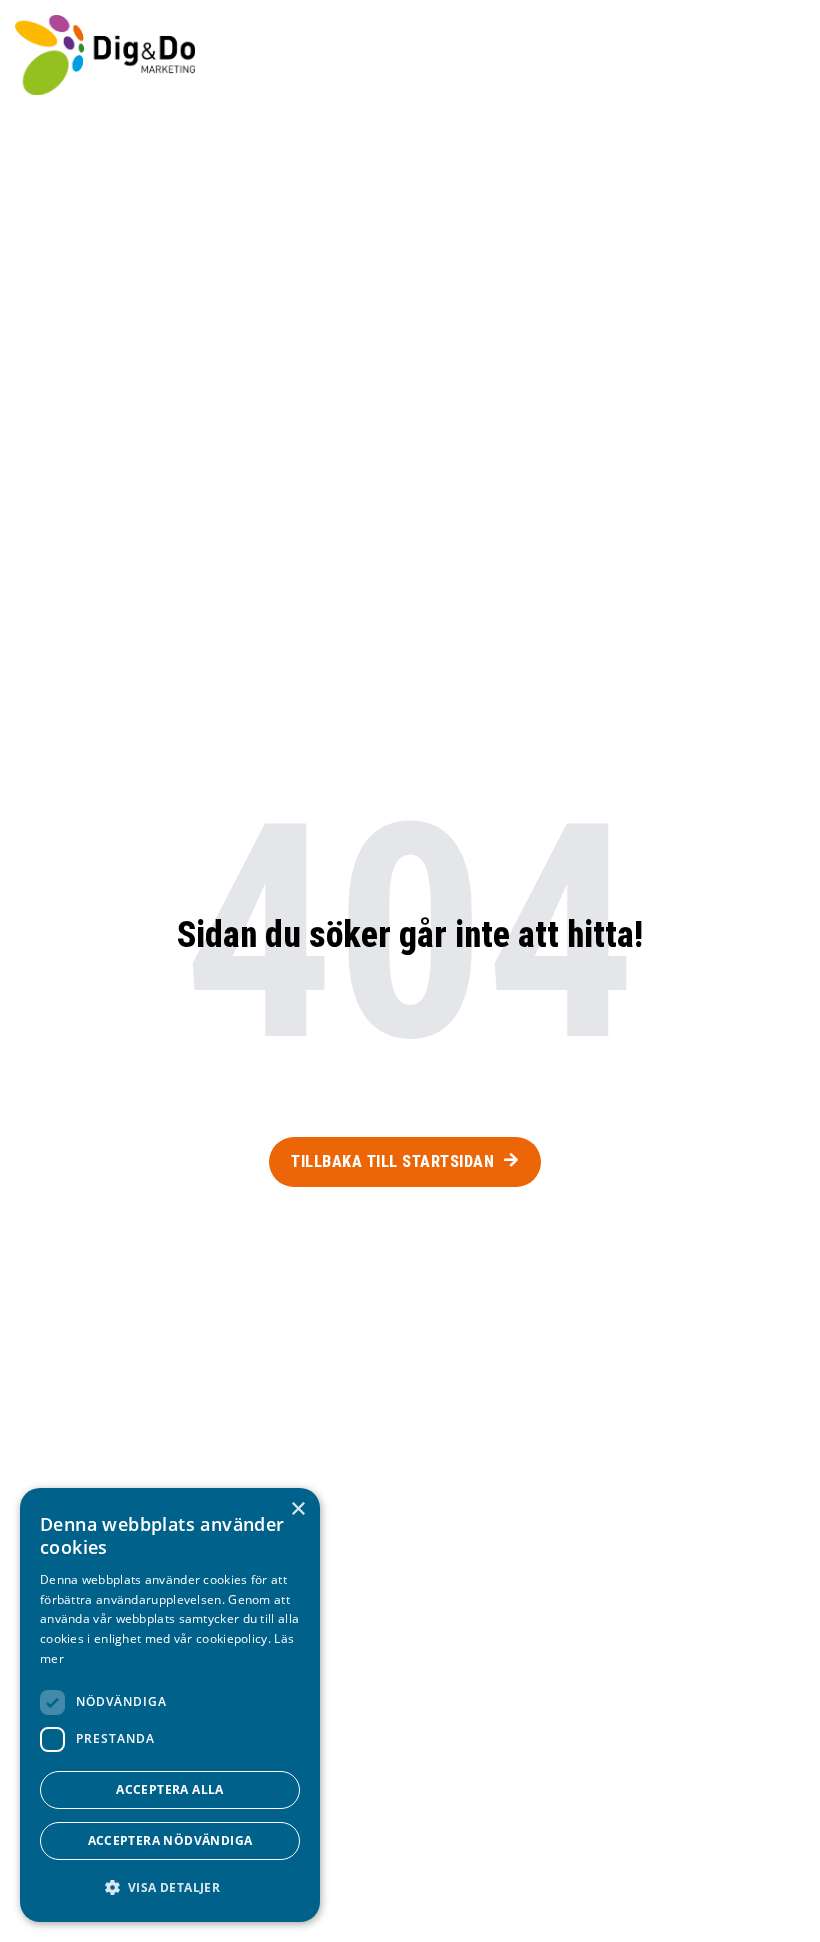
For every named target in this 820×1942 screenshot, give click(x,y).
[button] (776, 55)
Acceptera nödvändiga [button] (170, 1840)
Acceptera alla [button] (170, 1789)
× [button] (297, 1509)
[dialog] (170, 1705)
